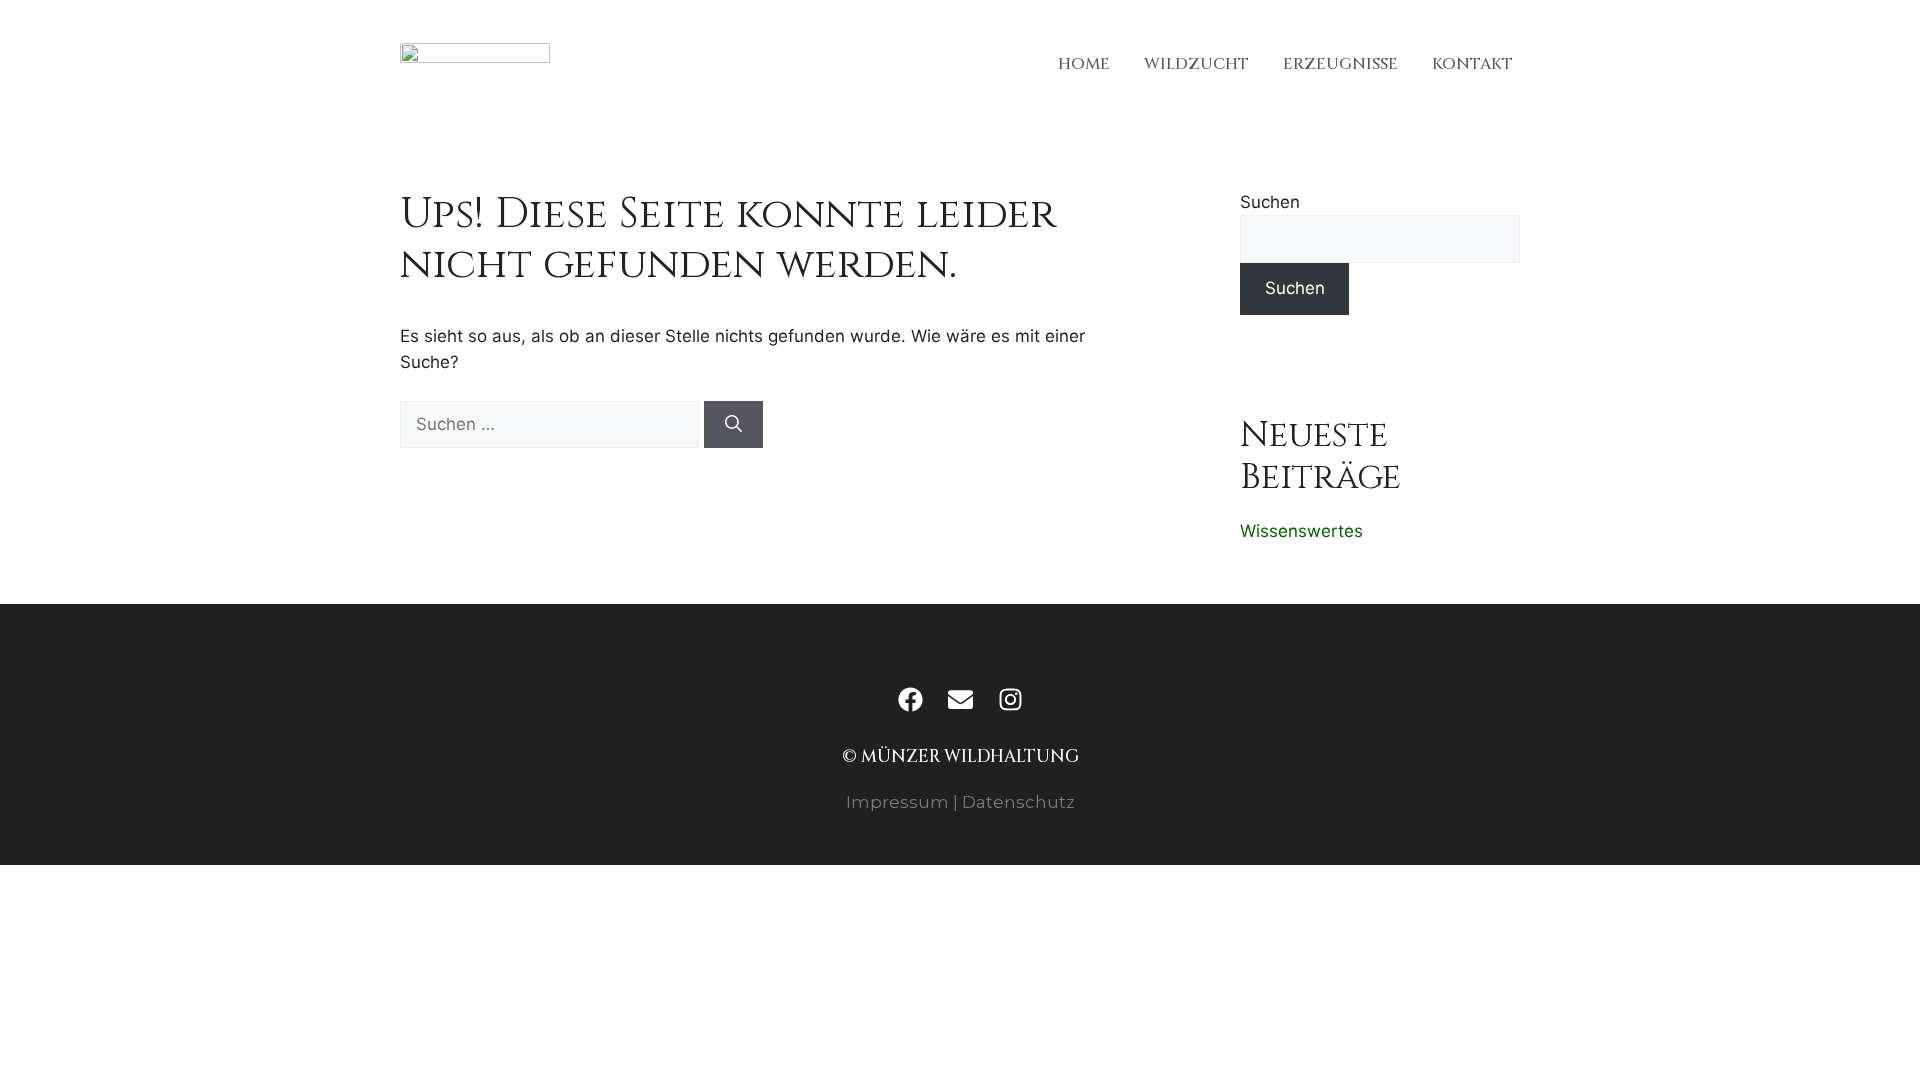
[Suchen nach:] (552, 424)
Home (1084, 64)
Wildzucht (1196, 64)
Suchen (1270, 202)
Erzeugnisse (1340, 64)
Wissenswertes (1301, 531)
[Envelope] (960, 699)
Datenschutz (1018, 802)
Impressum (897, 802)
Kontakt (1472, 64)
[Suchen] (733, 425)
